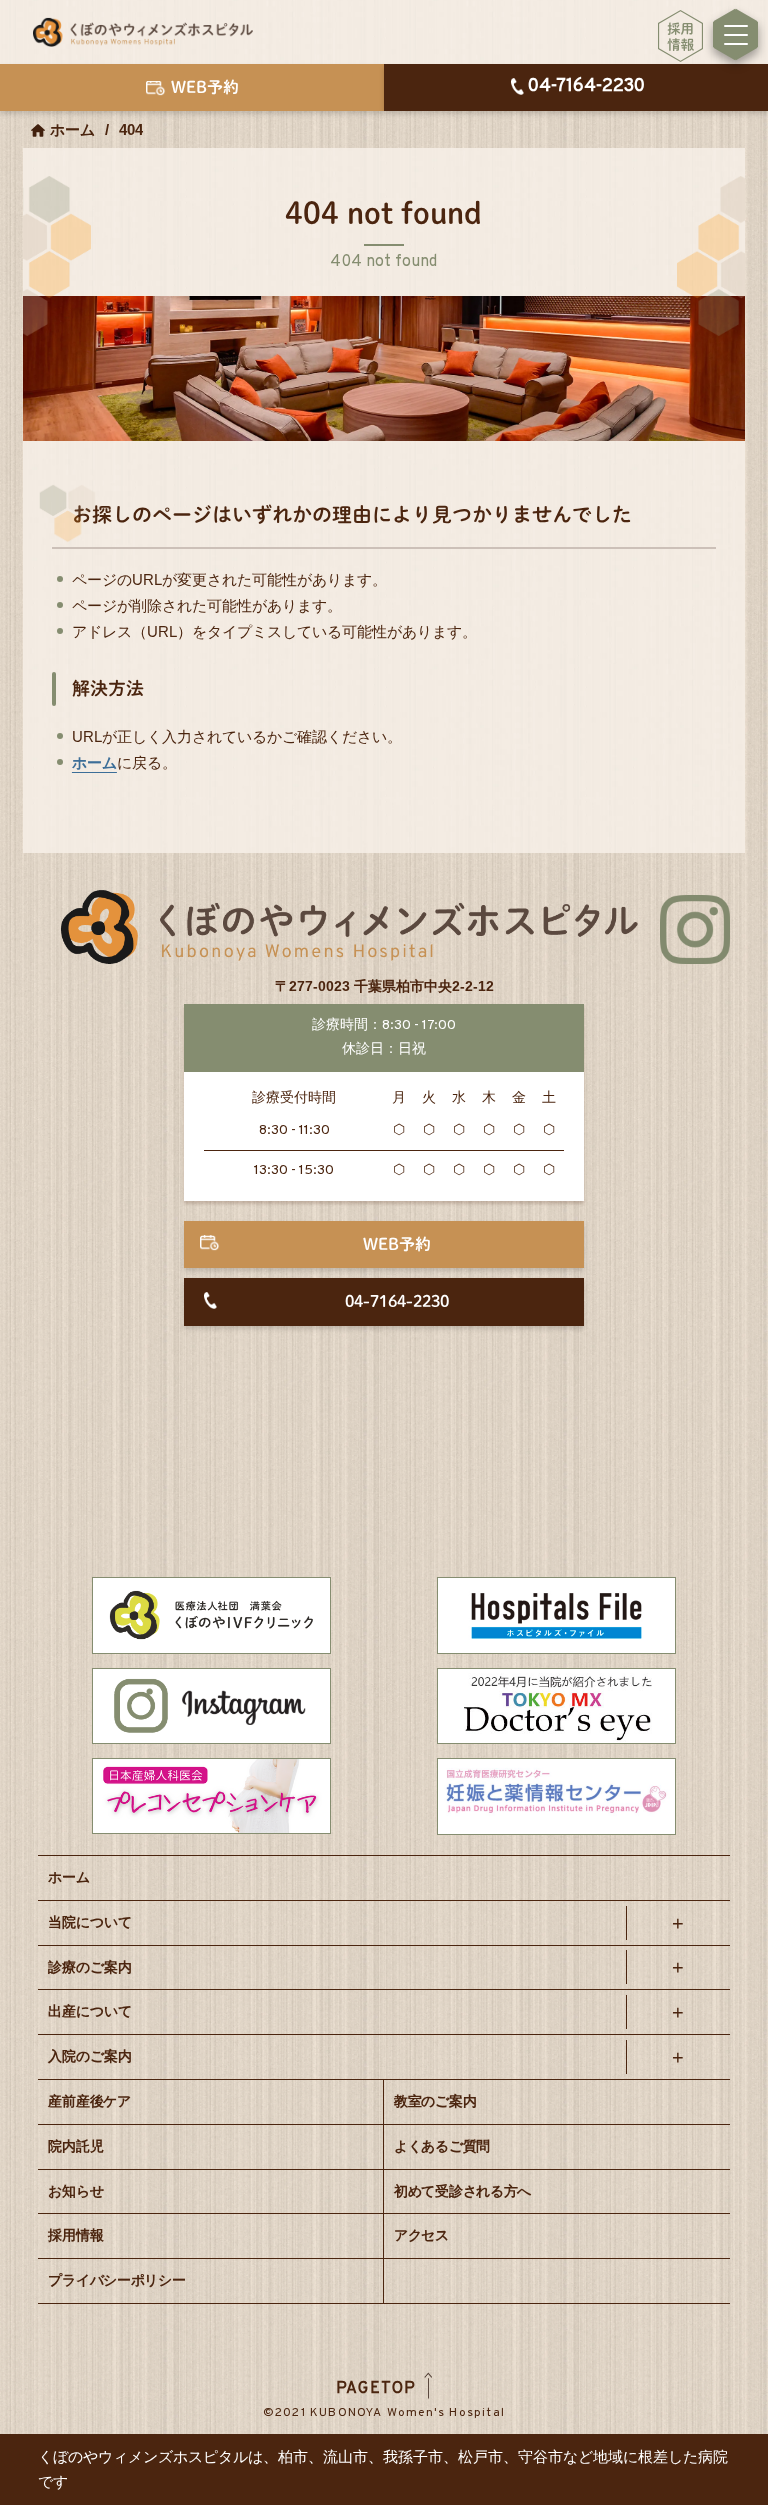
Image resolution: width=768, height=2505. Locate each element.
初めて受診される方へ (462, 2191)
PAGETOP (376, 2389)
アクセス (421, 2235)
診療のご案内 (90, 1967)
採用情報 (75, 2235)
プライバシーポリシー (116, 2280)
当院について (90, 1922)
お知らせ (75, 2191)
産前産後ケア (89, 2101)
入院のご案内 (90, 2056)
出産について (90, 2011)
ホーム (72, 129)
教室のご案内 (435, 2101)
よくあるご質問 (442, 2146)
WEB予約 (397, 1244)
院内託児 (75, 2146)
